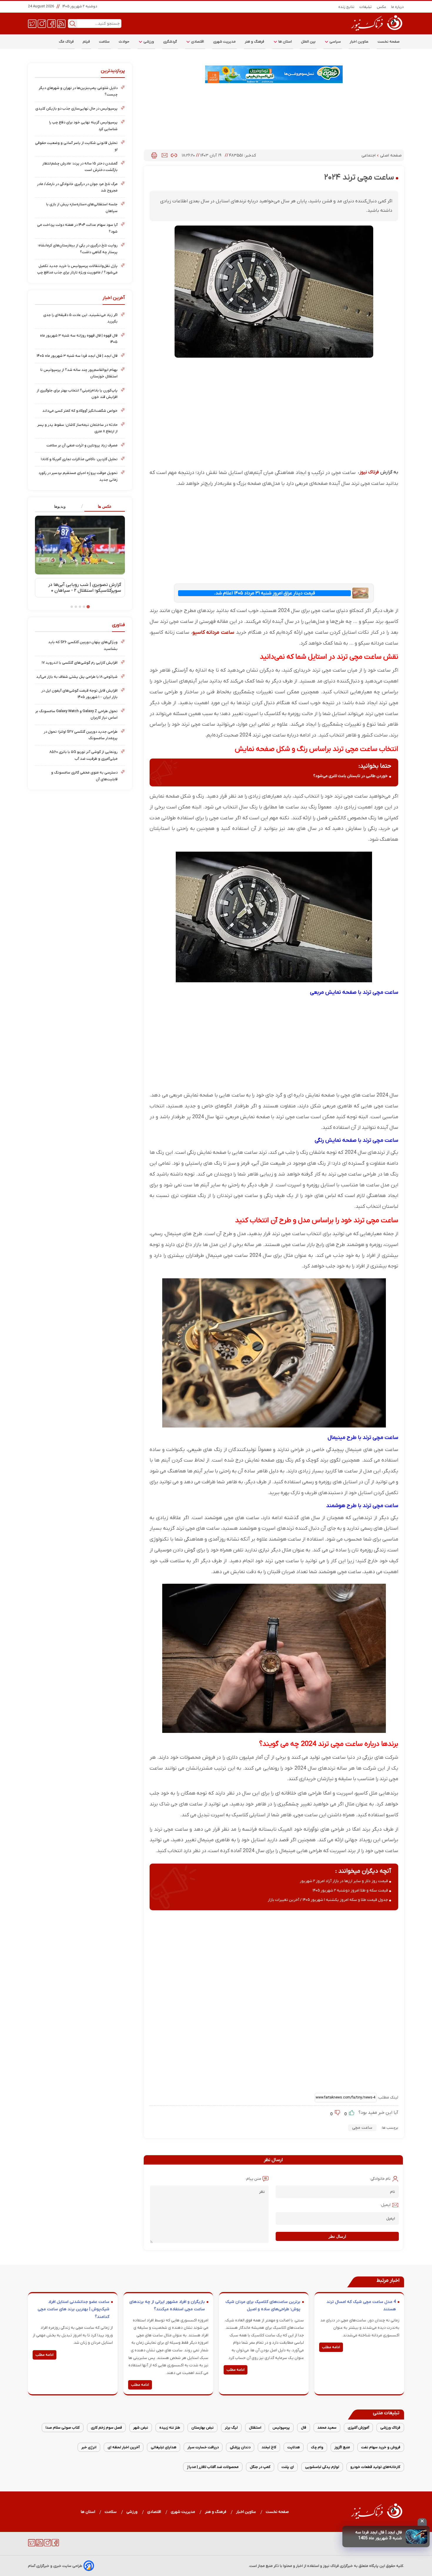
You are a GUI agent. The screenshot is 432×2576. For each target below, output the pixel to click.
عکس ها (105, 506)
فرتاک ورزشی (390, 2428)
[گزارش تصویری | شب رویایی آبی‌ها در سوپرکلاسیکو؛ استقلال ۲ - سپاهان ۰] (80, 545)
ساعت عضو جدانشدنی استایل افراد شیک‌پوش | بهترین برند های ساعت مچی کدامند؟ (73, 2309)
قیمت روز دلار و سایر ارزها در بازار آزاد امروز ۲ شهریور (344, 1881)
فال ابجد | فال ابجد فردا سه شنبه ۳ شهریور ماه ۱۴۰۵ (77, 356)
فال (304, 2428)
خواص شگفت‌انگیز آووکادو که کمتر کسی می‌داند (80, 411)
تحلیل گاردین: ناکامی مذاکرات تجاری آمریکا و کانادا (79, 459)
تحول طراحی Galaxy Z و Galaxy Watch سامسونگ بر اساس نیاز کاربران (76, 714)
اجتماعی (369, 155)
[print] (154, 155)
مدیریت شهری (225, 42)
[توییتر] (32, 23)
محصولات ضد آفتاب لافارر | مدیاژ (213, 2467)
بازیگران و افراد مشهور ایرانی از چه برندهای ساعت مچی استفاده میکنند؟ (167, 2306)
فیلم (86, 42)
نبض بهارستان (202, 2428)
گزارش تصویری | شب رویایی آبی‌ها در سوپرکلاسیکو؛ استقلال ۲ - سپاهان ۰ (85, 588)
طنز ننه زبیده (170, 2428)
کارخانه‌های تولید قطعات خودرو (375, 2467)
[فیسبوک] (52, 23)
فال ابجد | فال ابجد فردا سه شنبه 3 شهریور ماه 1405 (379, 2535)
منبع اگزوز (342, 2447)
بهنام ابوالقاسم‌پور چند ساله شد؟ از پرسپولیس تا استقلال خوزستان (79, 373)
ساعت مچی (362, 2128)
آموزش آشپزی (358, 2428)
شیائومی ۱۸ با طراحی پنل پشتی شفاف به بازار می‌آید (77, 677)
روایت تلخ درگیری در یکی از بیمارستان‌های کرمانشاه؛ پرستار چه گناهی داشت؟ (78, 249)
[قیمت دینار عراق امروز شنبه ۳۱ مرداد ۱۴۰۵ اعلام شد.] (360, 593)
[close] (422, 2522)
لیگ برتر (231, 2428)
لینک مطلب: (387, 2097)
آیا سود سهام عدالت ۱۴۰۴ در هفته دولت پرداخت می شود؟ (77, 228)
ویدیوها (60, 506)
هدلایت (294, 2447)
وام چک (317, 2447)
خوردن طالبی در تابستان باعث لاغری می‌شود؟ (350, 776)
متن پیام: (253, 2179)
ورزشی (148, 42)
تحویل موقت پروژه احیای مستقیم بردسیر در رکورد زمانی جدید (78, 476)
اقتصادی (197, 42)
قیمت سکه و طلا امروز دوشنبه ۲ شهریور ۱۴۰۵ (350, 1890)
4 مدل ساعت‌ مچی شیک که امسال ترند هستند (361, 2306)
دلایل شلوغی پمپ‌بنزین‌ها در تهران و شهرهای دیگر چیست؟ (78, 91)
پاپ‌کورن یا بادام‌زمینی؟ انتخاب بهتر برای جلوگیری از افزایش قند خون (77, 394)
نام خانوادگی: (380, 2179)
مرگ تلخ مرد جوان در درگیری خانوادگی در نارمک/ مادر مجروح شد (77, 187)
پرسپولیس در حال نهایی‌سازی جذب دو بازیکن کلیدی (76, 109)
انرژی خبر (89, 2447)
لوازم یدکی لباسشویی (322, 2467)
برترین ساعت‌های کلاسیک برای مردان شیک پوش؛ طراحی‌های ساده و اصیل (263, 2306)
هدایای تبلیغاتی (164, 2447)
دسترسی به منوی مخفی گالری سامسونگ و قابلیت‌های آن (84, 776)
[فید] (61, 23)
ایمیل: (385, 2205)
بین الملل (308, 42)
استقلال (255, 2428)
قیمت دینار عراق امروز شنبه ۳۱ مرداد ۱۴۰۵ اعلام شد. (264, 593)
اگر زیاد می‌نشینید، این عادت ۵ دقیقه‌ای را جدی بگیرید (80, 318)
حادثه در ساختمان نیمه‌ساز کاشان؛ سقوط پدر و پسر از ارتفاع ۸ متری (77, 428)
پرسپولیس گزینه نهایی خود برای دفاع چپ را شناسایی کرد (83, 126)
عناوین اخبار (359, 42)
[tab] (102, 507)
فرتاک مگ (66, 42)
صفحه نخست (389, 42)
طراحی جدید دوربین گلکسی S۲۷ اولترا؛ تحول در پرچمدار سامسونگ (81, 735)
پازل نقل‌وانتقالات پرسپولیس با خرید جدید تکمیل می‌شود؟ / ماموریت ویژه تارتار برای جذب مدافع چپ (77, 269)
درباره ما (398, 7)
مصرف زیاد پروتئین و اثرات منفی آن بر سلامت (82, 445)
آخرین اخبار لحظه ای (124, 2447)
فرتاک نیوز (369, 472)
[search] (73, 23)
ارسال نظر (337, 2236)
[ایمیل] (165, 155)
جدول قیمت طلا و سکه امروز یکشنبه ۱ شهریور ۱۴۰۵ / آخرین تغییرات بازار (328, 1900)
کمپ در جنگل (260, 2467)
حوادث (124, 42)
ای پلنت (288, 2467)
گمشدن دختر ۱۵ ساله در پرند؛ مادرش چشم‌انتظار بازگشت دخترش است (80, 167)
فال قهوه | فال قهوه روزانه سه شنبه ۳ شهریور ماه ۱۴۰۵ (79, 339)
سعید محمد (327, 2428)
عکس (382, 7)
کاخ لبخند (269, 2447)
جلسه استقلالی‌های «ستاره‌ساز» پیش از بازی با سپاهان (82, 207)
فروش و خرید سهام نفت (381, 2447)
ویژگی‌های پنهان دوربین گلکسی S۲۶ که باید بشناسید (83, 645)
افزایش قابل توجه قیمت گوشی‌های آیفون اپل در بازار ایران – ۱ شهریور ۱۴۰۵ (79, 694)
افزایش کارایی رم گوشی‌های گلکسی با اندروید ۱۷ (80, 663)
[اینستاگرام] (42, 23)
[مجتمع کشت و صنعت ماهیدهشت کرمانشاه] (274, 74)
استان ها (285, 42)
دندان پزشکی (240, 2447)
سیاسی (335, 42)
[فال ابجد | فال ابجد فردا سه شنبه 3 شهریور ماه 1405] (417, 2537)
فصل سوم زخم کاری (106, 2428)
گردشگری (170, 42)
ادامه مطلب (331, 2347)
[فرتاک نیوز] (376, 31)
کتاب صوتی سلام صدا (63, 2428)
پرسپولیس (281, 2428)
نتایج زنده (346, 7)
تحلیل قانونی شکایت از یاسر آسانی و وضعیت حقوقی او (76, 146)
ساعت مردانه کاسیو (213, 632)
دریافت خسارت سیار (203, 2447)
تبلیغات (366, 7)
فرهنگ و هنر (255, 42)
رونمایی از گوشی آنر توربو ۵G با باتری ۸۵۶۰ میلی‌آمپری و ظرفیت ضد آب (83, 755)
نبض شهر (141, 2428)
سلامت (104, 42)
